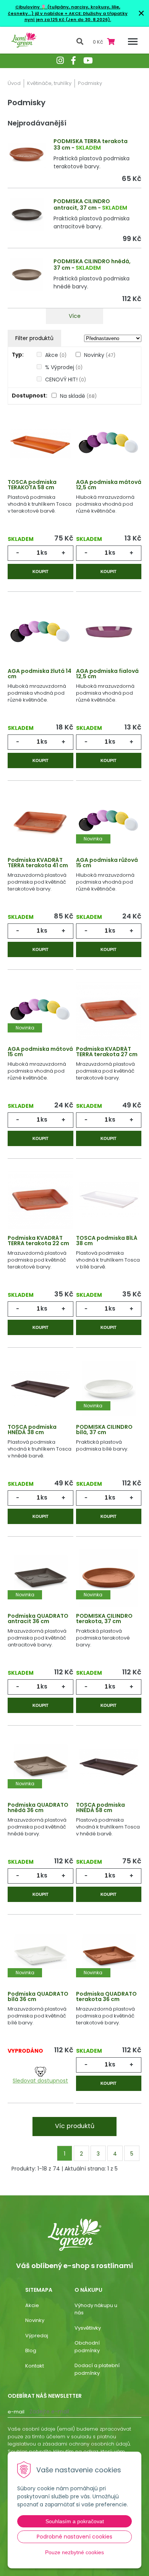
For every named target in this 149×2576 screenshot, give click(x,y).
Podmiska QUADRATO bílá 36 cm (38, 1996)
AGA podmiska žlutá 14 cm (40, 674)
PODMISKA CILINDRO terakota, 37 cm (104, 1619)
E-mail (16, 2412)
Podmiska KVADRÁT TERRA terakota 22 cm (38, 1241)
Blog (31, 2350)
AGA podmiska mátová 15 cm (40, 1052)
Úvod (14, 83)
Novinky (100, 355)
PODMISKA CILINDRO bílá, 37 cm (104, 1430)
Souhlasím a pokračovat (75, 2521)
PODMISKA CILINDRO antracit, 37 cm (82, 204)
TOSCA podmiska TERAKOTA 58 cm (32, 485)
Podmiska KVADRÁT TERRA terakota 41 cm (38, 863)
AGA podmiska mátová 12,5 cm (109, 485)
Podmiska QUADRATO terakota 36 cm (106, 1996)
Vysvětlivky (88, 2328)
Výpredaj (37, 2336)
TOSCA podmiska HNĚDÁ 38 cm (32, 1430)
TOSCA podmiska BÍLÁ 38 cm (107, 1241)
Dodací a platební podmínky (97, 2369)
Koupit (40, 572)
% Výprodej (64, 367)
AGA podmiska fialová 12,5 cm (107, 674)
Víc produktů (75, 2126)
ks (44, 553)
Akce (56, 355)
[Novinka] (109, 821)
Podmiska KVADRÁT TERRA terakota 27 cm (107, 1052)
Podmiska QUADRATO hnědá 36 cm (38, 1807)
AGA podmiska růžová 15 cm (107, 863)
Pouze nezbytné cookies (74, 2552)
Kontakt (35, 2366)
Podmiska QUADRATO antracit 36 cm (38, 1619)
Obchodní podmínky (87, 2347)
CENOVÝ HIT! (66, 379)
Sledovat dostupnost (40, 2081)
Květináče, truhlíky (49, 83)
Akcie (32, 2305)
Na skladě (78, 396)
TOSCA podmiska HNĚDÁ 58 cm (100, 1807)
